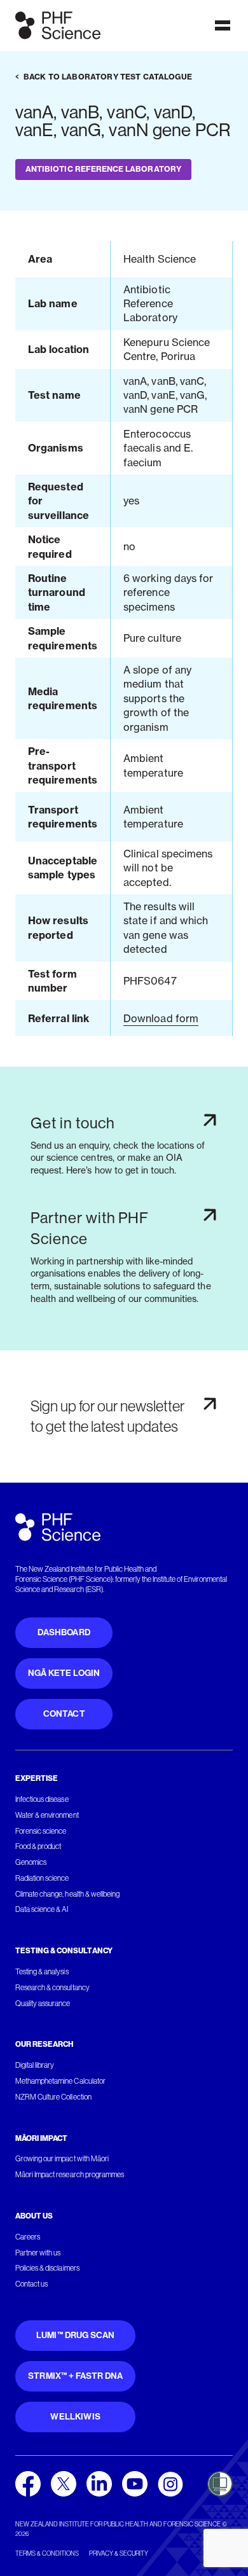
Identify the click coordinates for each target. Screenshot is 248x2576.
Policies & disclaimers (47, 2268)
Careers (28, 2237)
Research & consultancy (52, 1988)
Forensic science (41, 1831)
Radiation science (42, 1878)
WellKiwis (75, 2417)
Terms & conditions (47, 2553)
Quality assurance (43, 2004)
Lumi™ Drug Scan (76, 2335)
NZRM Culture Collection (53, 2097)
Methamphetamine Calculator (60, 2081)
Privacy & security (119, 2553)
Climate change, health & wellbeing (67, 1894)
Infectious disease (42, 1799)
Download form (161, 1018)
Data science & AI (42, 1909)
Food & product (38, 1846)
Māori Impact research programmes (70, 2175)
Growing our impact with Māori (62, 2159)
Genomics (31, 1862)
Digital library (35, 2065)
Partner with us (38, 2253)
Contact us (31, 2284)
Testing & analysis (42, 1972)
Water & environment (47, 1815)
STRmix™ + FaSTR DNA (75, 2376)
